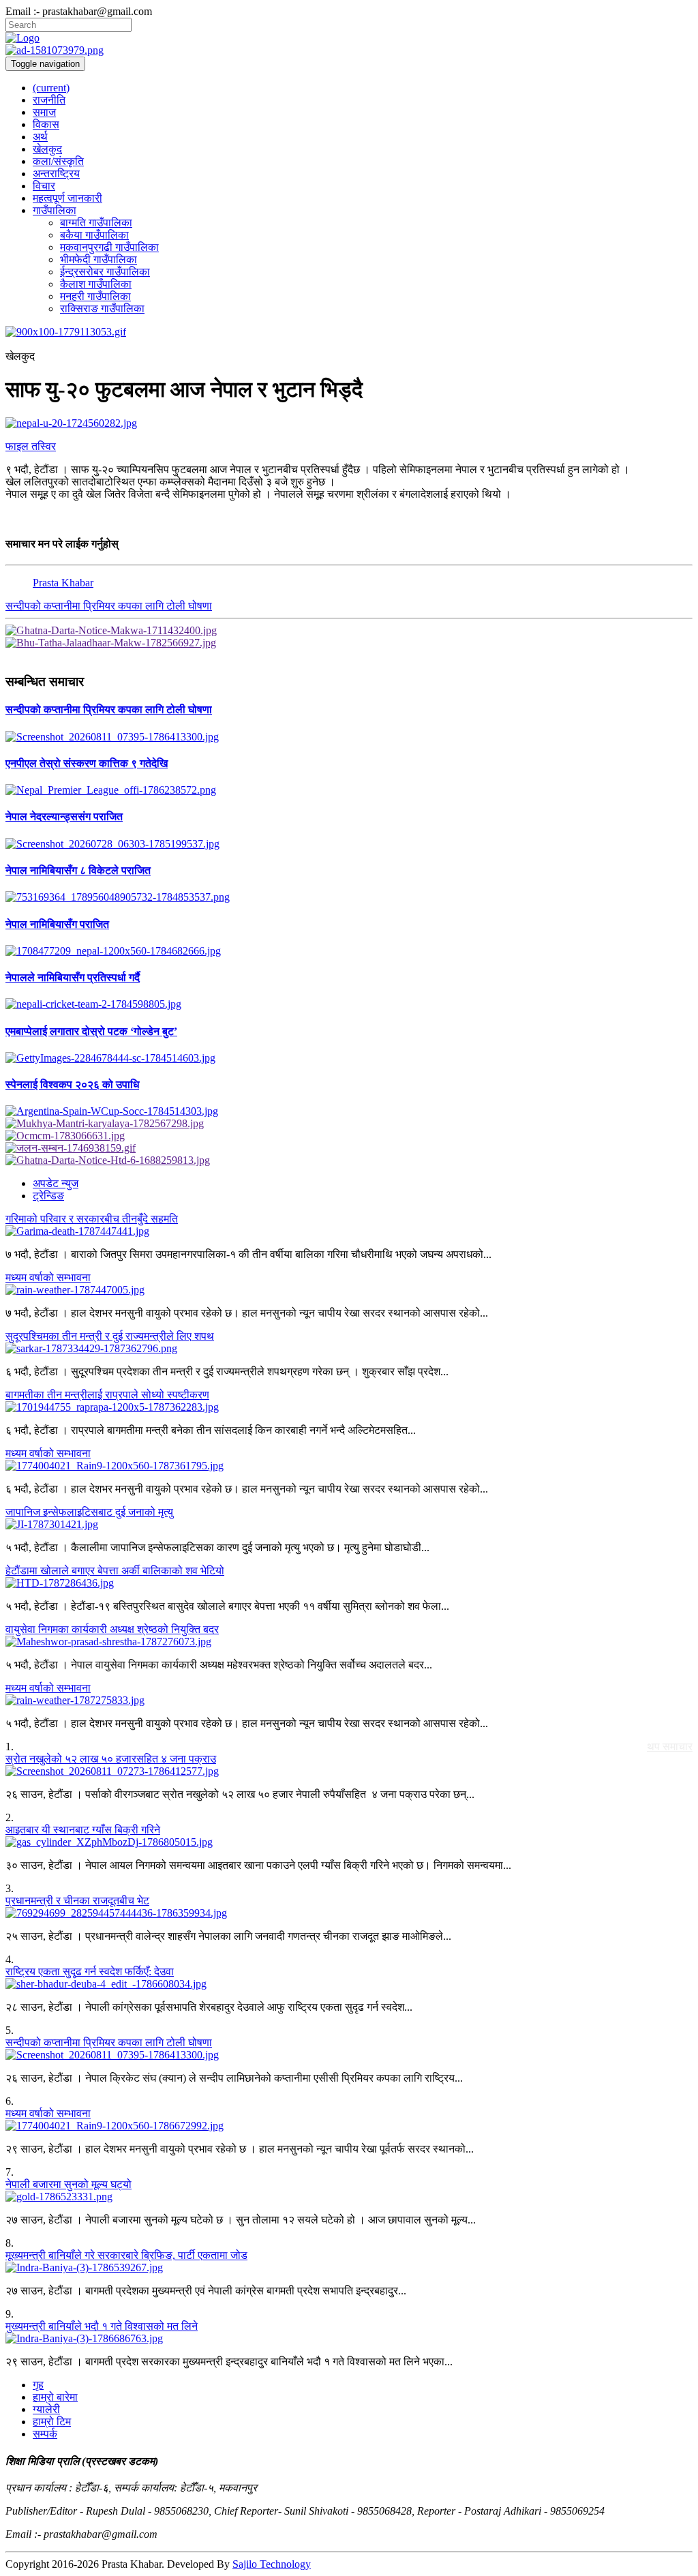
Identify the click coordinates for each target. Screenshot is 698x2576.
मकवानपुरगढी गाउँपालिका (109, 247)
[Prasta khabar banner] (349, 50)
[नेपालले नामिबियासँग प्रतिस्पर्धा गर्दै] (349, 1004)
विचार (44, 186)
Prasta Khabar (63, 583)
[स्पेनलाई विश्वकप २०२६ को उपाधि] (349, 1111)
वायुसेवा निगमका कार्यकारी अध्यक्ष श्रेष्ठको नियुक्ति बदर (112, 1629)
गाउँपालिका (55, 210)
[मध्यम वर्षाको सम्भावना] (349, 1290)
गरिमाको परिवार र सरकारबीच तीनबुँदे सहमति (92, 1219)
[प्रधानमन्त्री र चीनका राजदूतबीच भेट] (349, 1913)
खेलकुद (47, 149)
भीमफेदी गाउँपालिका (98, 259)
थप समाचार (670, 1747)
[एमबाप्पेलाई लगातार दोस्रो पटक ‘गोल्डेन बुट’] (349, 1058)
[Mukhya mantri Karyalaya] (349, 1124)
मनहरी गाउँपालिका (95, 296)
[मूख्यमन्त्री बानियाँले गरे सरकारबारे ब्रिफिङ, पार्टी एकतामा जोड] (349, 2268)
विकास (46, 124)
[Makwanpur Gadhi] (349, 631)
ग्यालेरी (46, 2409)
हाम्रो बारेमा (55, 2397)
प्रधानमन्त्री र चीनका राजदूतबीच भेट (77, 1901)
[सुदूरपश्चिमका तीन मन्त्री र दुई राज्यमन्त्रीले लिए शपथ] (349, 1349)
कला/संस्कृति (58, 161)
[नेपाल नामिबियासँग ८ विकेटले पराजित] (349, 897)
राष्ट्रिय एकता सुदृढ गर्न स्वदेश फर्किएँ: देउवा (90, 1972)
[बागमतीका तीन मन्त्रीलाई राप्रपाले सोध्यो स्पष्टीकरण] (349, 1407)
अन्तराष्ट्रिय (56, 174)
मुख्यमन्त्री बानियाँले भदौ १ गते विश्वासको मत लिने (102, 2326)
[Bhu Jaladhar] (349, 643)
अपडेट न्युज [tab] (56, 1183)
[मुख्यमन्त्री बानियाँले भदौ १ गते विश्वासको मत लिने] (349, 2339)
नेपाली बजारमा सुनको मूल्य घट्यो (69, 2184)
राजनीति (49, 100)
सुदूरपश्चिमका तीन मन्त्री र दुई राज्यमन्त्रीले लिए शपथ (110, 1336)
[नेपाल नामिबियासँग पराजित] (349, 951)
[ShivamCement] (349, 332)
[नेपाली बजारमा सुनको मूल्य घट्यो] (349, 2197)
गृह (38, 2385)
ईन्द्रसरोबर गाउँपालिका (105, 272)
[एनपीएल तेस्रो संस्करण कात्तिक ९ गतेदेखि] (349, 790)
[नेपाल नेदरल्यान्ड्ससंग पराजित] (349, 844)
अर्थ (40, 137)
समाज (44, 112)
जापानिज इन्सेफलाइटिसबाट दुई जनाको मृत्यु (89, 1512)
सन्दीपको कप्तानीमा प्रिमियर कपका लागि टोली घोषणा (109, 606)
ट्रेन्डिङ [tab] (48, 1196)
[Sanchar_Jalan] (349, 1148)
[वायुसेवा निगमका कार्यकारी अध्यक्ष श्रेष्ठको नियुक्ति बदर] (349, 1642)
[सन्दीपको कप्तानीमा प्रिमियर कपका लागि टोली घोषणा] (349, 737)
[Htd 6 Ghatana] (349, 1160)
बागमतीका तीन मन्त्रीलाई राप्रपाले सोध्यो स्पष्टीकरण (107, 1395)
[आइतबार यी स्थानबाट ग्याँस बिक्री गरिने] (349, 1842)
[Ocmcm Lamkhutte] (349, 1136)
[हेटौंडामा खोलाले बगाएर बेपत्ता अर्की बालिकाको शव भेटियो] (349, 1583)
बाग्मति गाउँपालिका (96, 223)
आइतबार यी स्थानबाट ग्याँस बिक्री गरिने (83, 1830)
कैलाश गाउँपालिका (96, 284)
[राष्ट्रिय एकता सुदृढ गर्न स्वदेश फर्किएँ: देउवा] (349, 1984)
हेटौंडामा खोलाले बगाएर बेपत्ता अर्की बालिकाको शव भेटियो (115, 1571)
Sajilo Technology (272, 2564)
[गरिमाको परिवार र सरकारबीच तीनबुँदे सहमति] (349, 1231)
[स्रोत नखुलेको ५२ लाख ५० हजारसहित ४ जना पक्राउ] (349, 1771)
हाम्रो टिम (52, 2422)
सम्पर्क (45, 2434)
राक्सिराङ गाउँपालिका (102, 309)
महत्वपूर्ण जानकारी (67, 198)
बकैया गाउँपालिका (94, 235)
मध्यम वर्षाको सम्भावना (48, 1277)
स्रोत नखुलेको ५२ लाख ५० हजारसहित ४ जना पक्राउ (111, 1759)
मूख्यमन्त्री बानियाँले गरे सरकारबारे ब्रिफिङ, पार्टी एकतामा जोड (126, 2255)
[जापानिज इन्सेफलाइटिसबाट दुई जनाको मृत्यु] (349, 1525)
